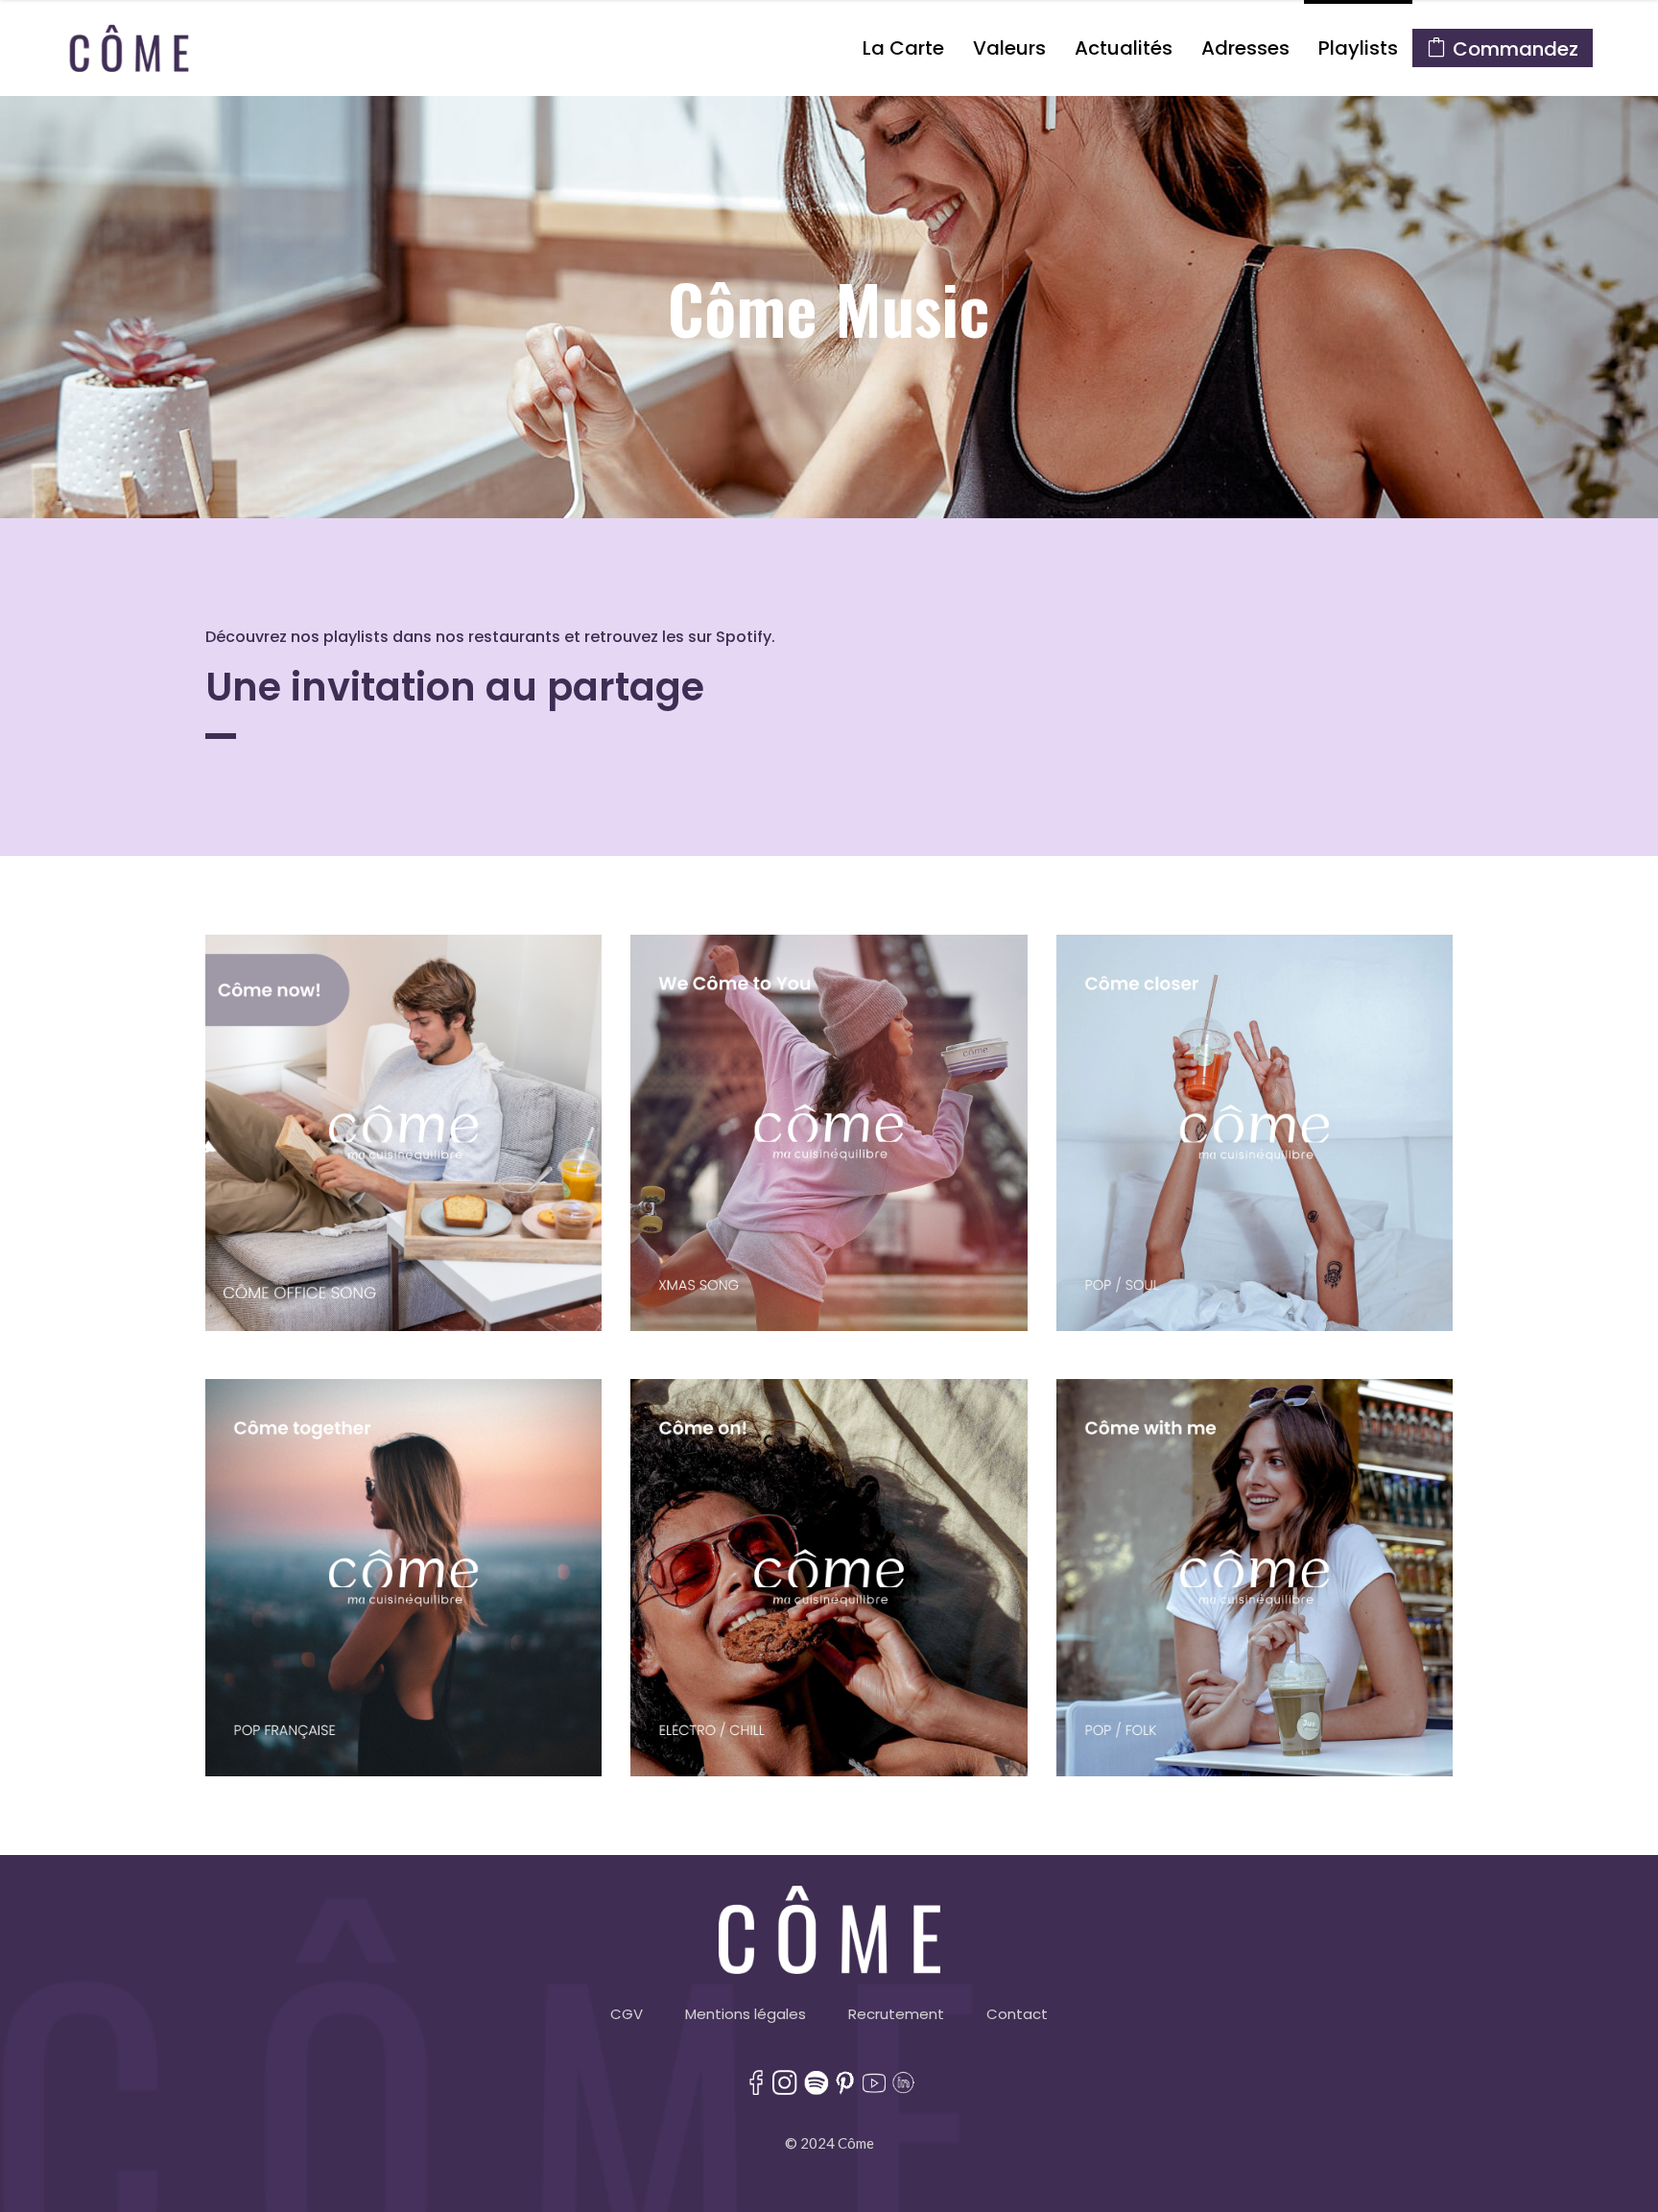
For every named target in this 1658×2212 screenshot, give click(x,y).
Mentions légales (746, 2014)
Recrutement (896, 2014)
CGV (627, 2014)
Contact (1017, 2014)
